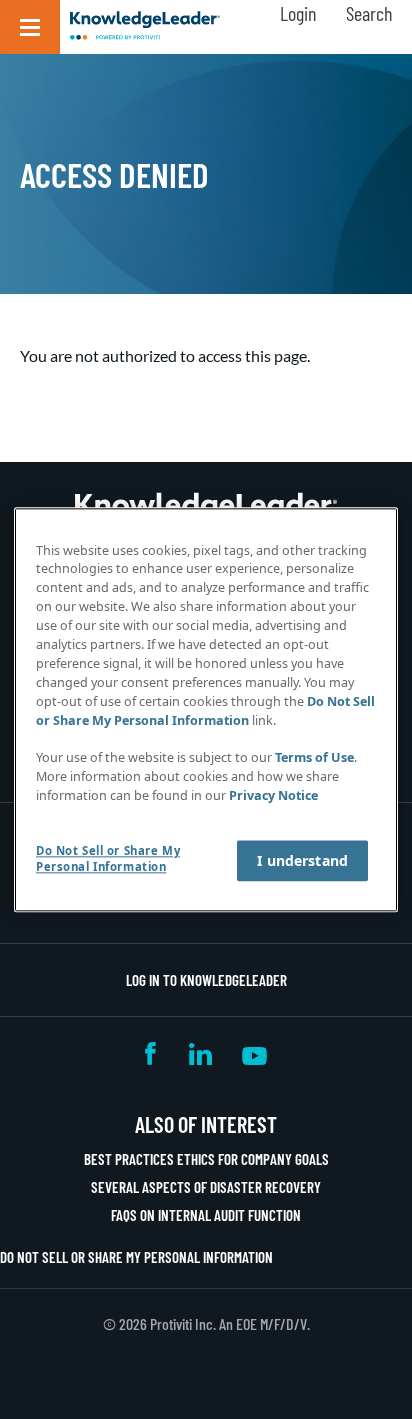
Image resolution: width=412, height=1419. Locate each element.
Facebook (152, 1053)
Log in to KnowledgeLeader (206, 980)
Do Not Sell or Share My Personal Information (136, 1257)
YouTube (254, 1053)
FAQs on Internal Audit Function (206, 1215)
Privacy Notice (273, 795)
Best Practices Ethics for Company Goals (206, 1159)
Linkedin (200, 1053)
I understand (302, 860)
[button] (30, 27)
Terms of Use (314, 758)
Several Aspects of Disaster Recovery (206, 1187)
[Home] (145, 27)
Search (369, 13)
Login (298, 13)
